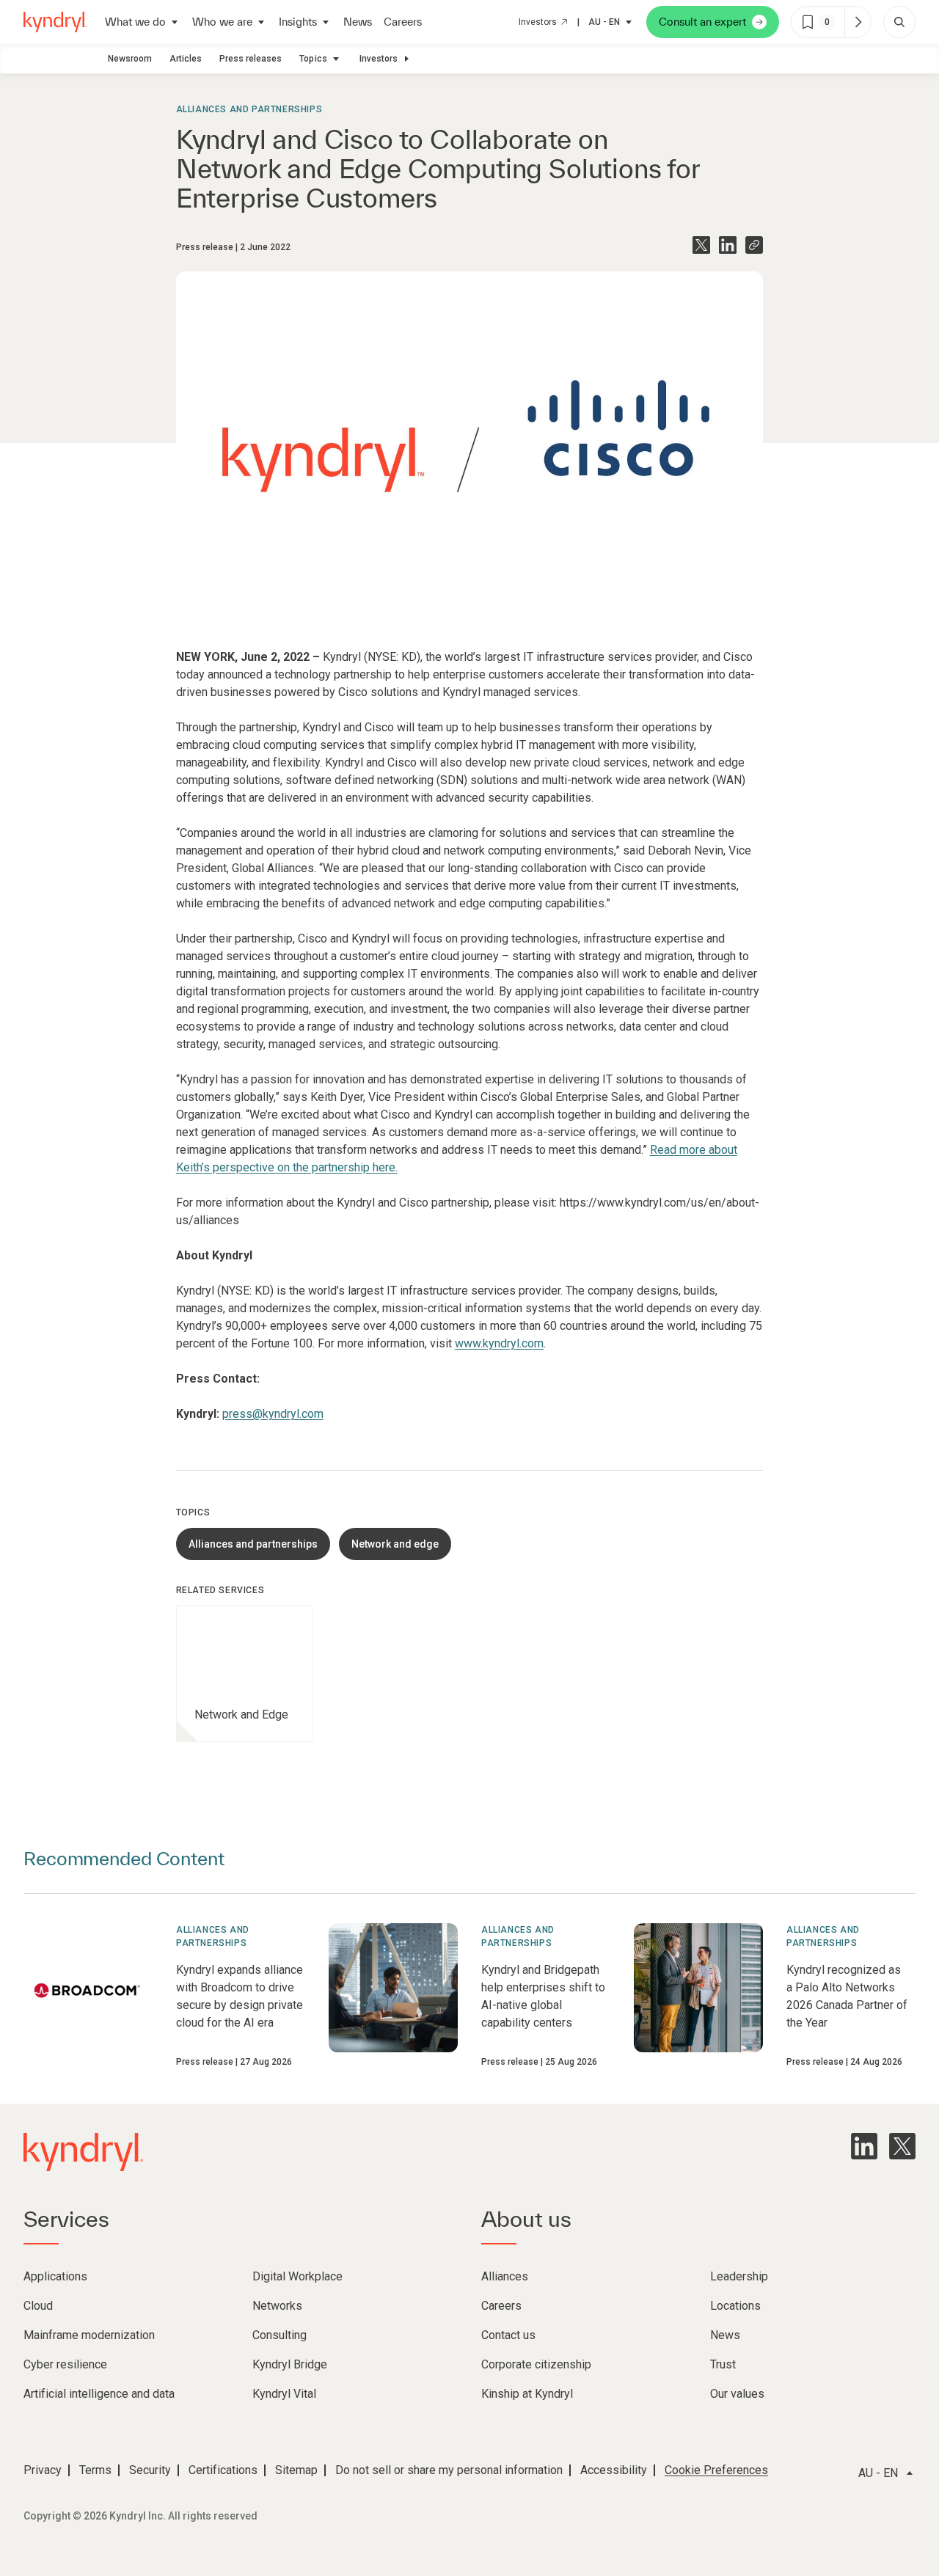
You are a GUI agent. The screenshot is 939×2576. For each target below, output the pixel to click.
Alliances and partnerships (249, 109)
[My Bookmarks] (858, 22)
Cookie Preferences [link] (716, 2470)
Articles (186, 59)
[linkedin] (864, 2146)
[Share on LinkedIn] (728, 245)
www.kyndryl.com (499, 1343)
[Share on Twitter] (701, 245)
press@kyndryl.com (273, 1414)
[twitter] (902, 2146)
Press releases (251, 59)
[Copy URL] (754, 245)
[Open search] (899, 22)
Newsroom (130, 59)
